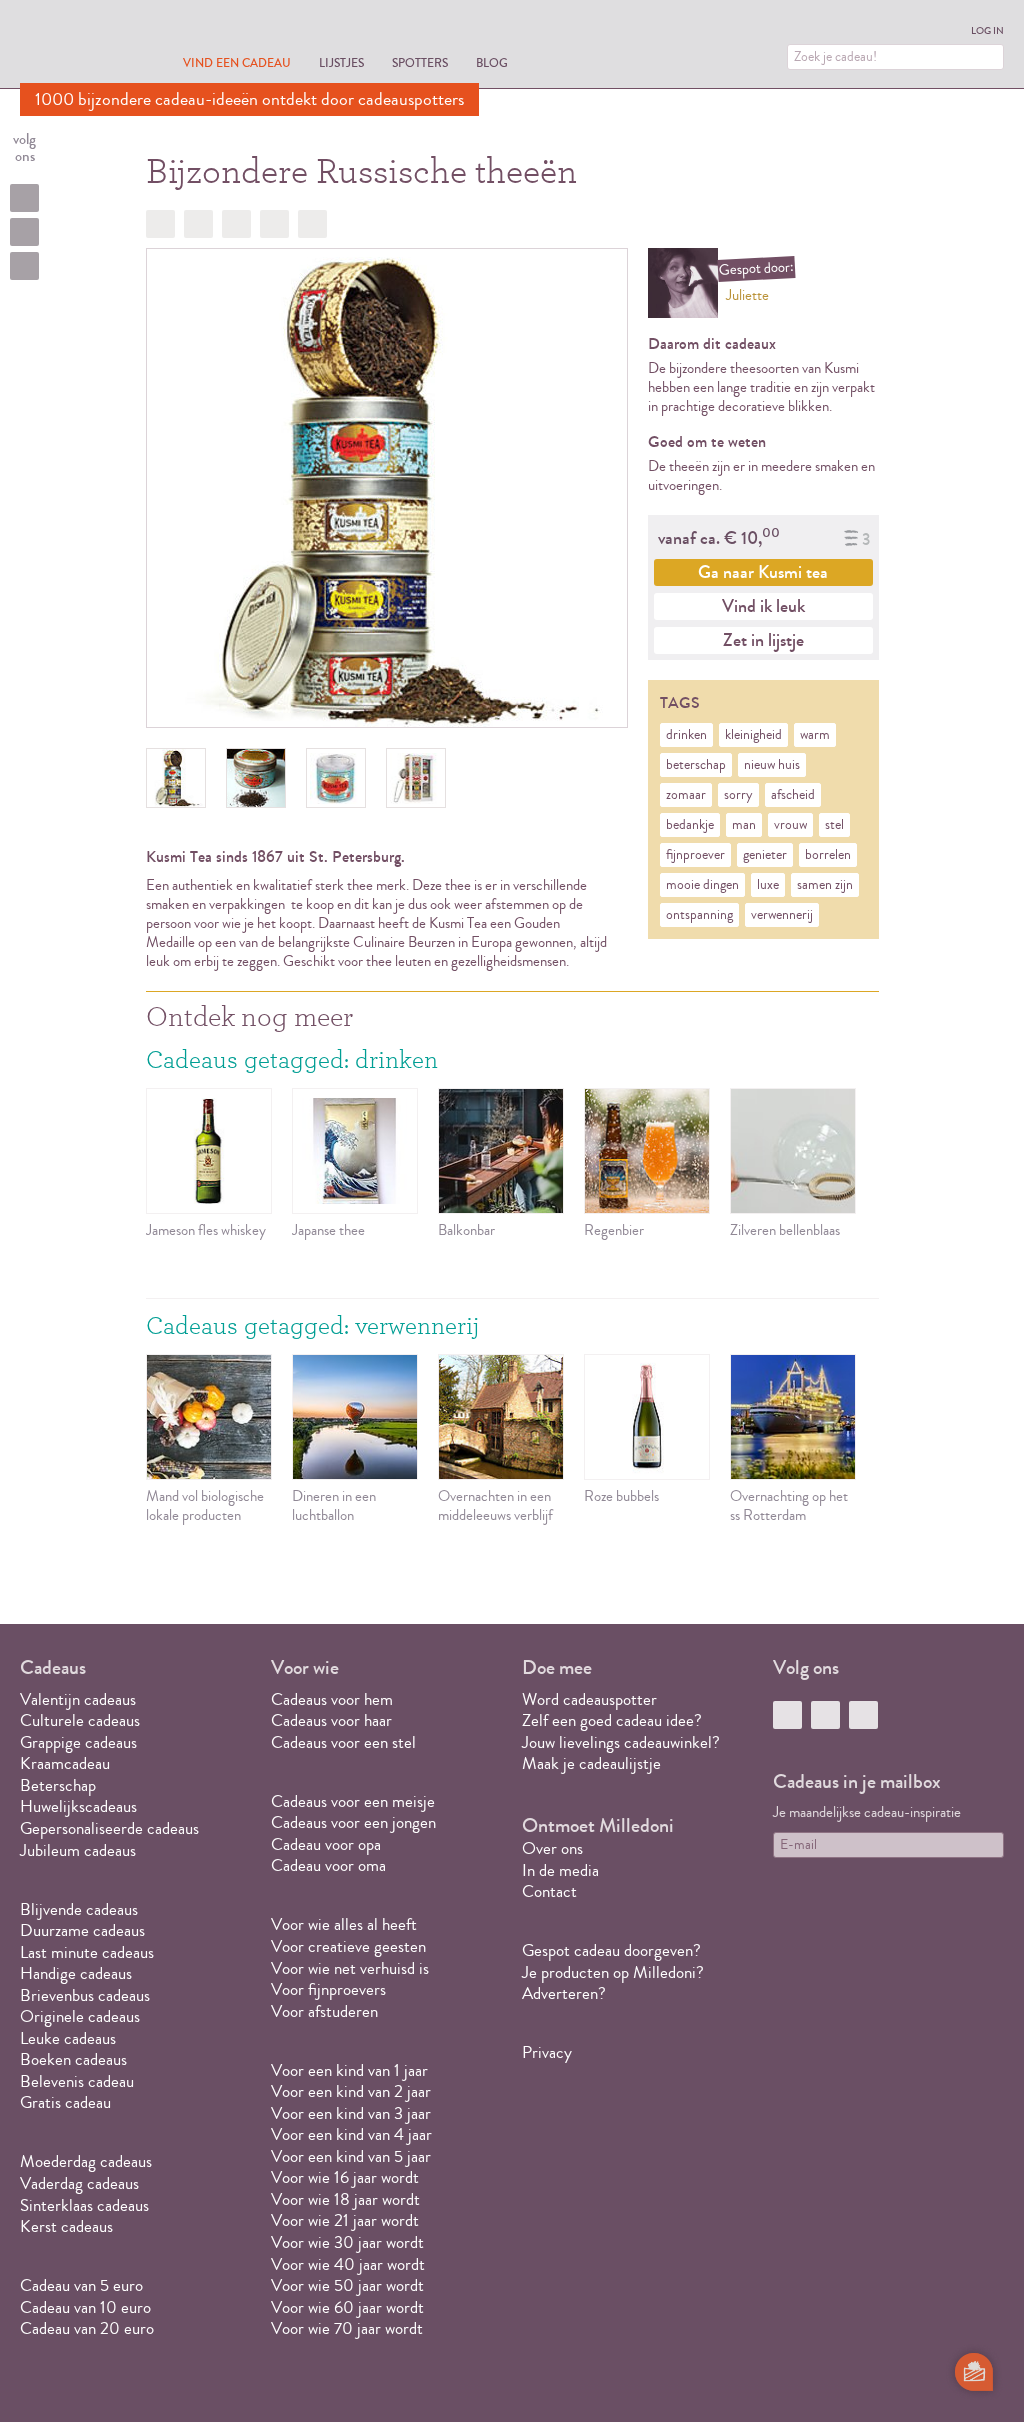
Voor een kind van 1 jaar (349, 2070)
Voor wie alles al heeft (344, 1924)
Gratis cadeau (65, 2102)
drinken (686, 735)
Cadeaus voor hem (332, 1699)
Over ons (552, 1848)
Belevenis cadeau (77, 2081)
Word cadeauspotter (589, 1699)
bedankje (690, 825)
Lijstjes (341, 62)
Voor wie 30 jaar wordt (347, 2242)
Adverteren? (564, 1993)
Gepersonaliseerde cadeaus (109, 1828)
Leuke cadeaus (68, 2038)
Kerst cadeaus (66, 2226)
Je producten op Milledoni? (613, 1972)
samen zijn (825, 885)
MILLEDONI (76, 46)
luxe (768, 885)
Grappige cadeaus (78, 1742)
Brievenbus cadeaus (85, 1995)
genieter (765, 855)
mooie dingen (702, 885)
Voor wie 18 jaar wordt (345, 2199)
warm (815, 735)
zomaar (686, 795)
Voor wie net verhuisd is (350, 1968)
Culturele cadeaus (80, 1720)
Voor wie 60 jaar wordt (347, 2307)
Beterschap (58, 1785)
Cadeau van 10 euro (85, 2307)
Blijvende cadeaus (79, 1909)
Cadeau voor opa (326, 1844)
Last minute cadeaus (87, 1952)
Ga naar (763, 572)
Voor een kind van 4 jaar (351, 2134)
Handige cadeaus (76, 1973)
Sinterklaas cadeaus (84, 2205)
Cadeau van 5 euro (81, 2285)
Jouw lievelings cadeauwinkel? (621, 1742)
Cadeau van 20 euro (87, 2328)
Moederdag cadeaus (86, 2161)
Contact (549, 1891)
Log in (987, 31)
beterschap (696, 765)
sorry (738, 795)
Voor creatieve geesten (348, 1946)
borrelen (828, 855)
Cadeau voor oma (328, 1865)
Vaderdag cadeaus (79, 2183)
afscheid (793, 795)
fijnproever (695, 855)
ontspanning (699, 915)
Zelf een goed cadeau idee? (612, 1720)
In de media (560, 1870)
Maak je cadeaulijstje (591, 1763)
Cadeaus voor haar (331, 1720)
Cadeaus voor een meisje (353, 1801)
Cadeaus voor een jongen (355, 1822)
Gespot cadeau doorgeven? (611, 1950)
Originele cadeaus (80, 2016)
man (744, 825)
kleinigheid (753, 735)
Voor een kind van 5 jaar (351, 2156)
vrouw (790, 825)
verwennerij (782, 915)
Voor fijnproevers (328, 1989)
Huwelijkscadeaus (78, 1806)
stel (834, 825)
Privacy (547, 2052)
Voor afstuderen (324, 2011)
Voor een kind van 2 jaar (351, 2091)
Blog (492, 62)
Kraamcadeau (65, 1763)
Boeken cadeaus (73, 2059)
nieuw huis (772, 765)
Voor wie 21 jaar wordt (345, 2220)
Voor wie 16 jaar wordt (345, 2177)
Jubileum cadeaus (78, 1850)
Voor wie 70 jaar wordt (347, 2328)
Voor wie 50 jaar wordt (347, 2285)
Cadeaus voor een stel (343, 1742)
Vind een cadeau (237, 62)
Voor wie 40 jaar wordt (348, 2264)
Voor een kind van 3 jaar (351, 2113)
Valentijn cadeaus (78, 1699)
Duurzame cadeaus (82, 1930)
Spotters (420, 62)
